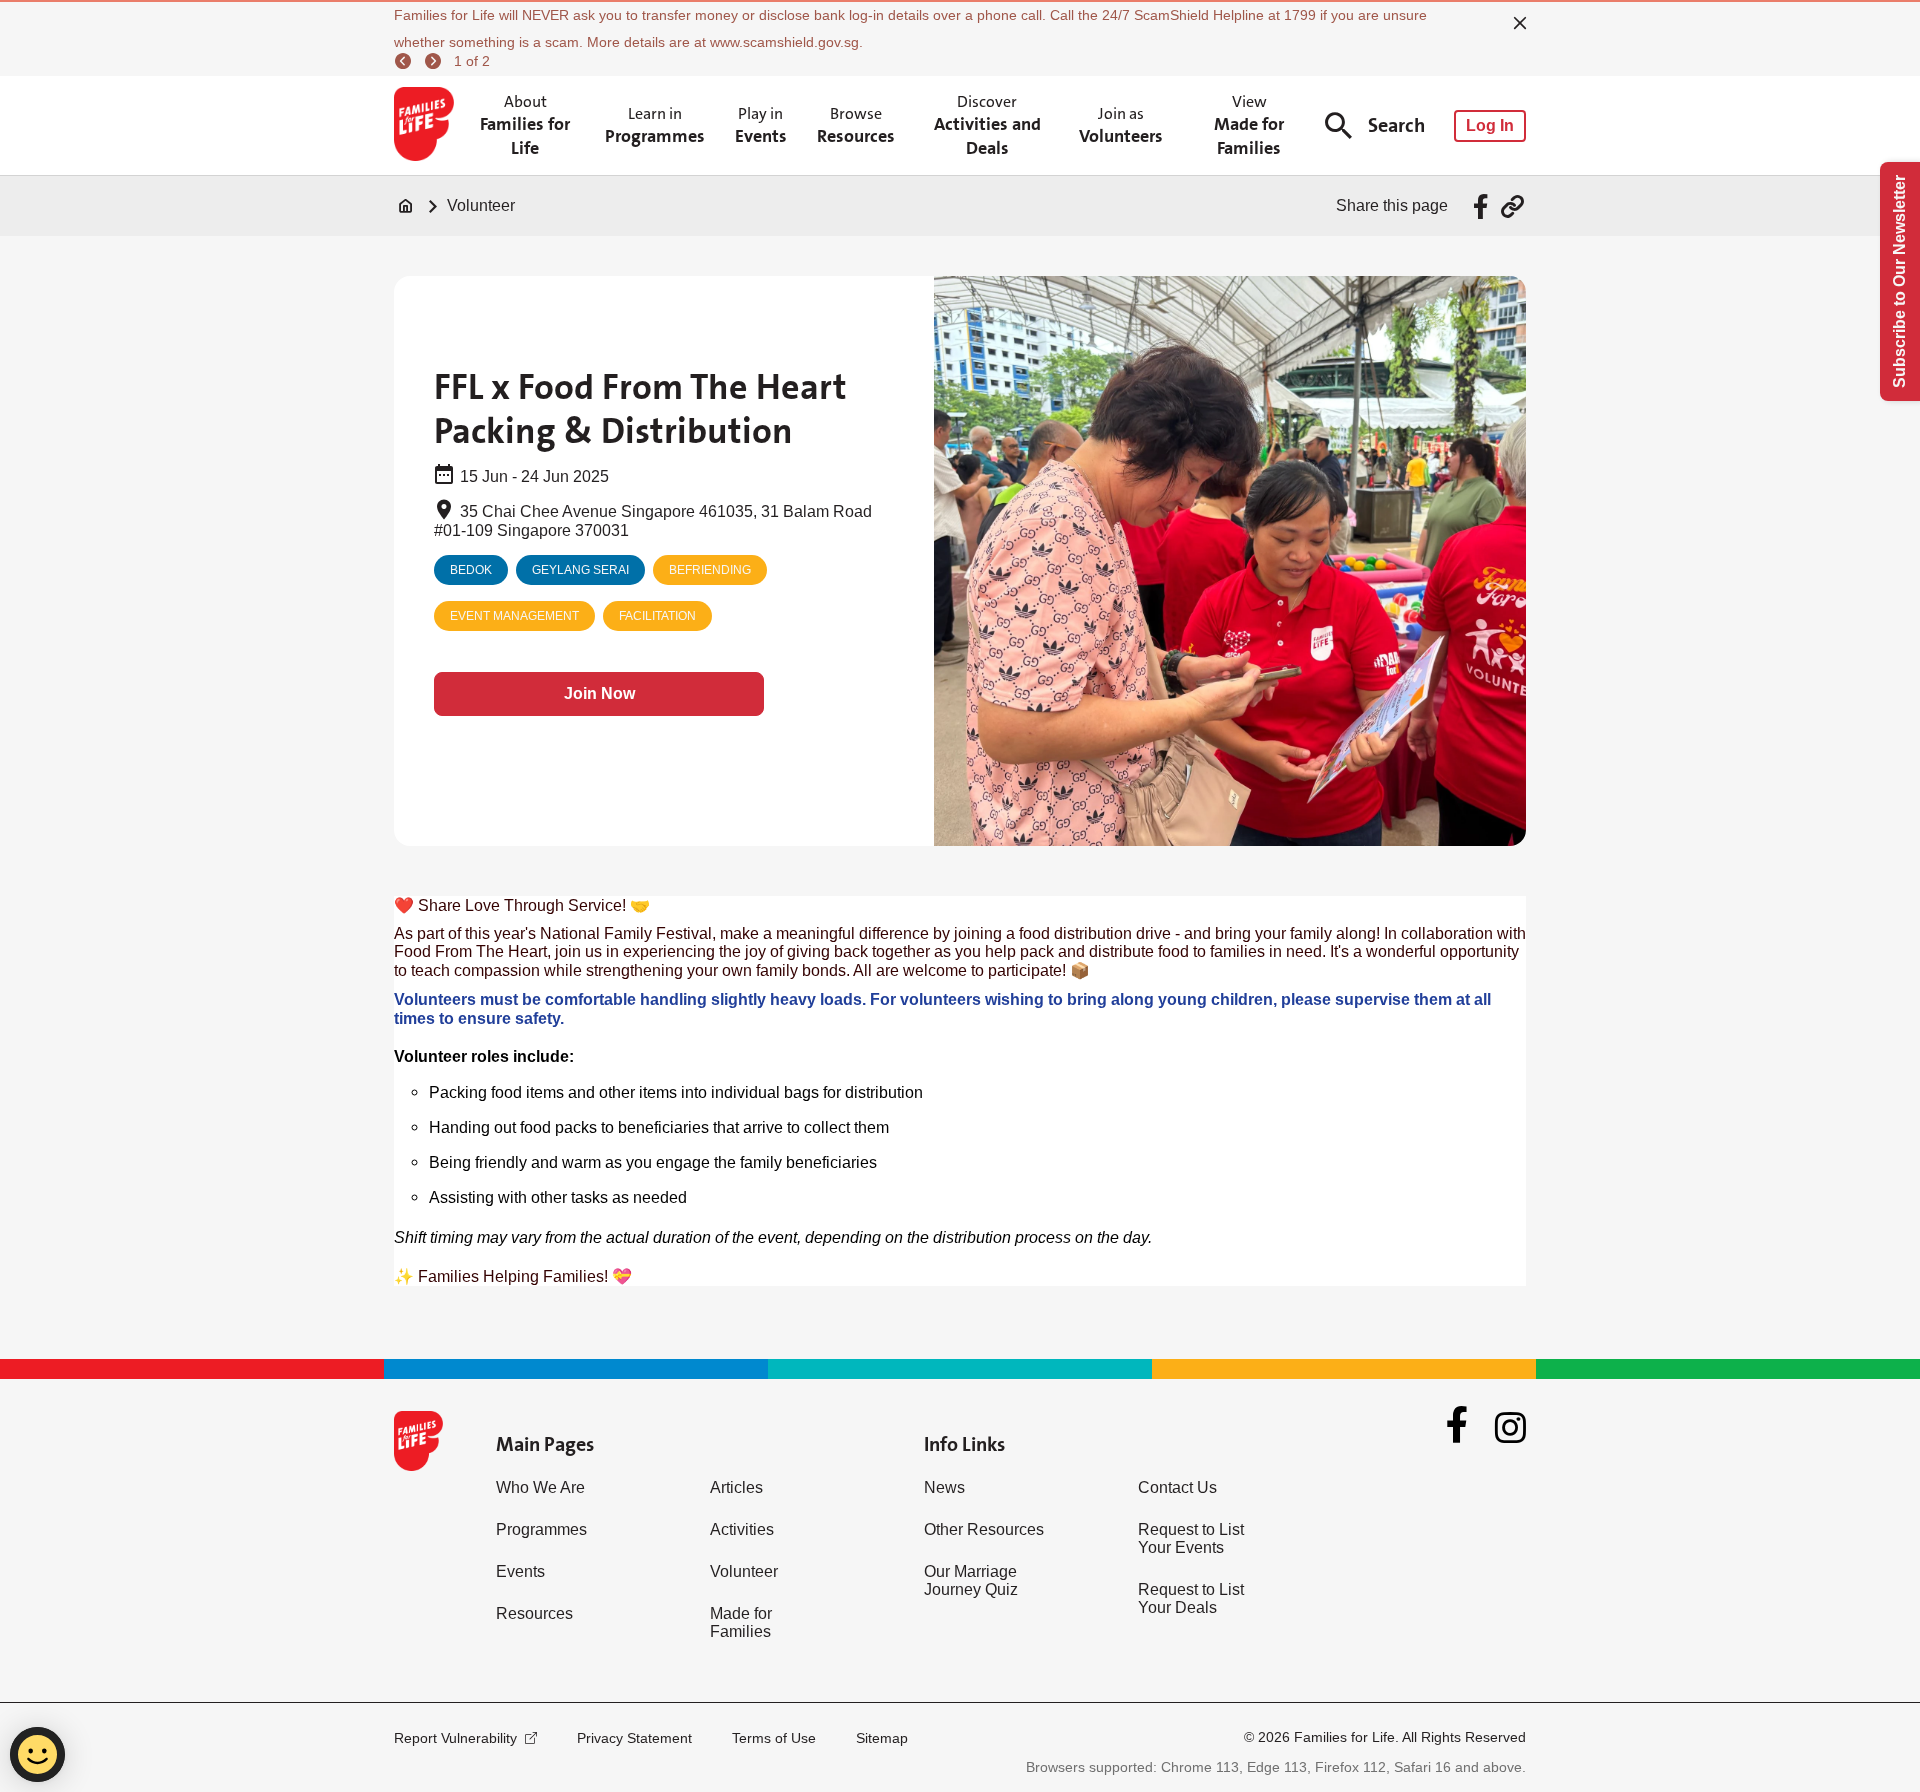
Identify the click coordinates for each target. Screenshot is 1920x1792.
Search (1396, 125)
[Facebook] (1457, 1427)
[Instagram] (1510, 1427)
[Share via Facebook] (1483, 206)
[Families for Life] (427, 126)
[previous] (406, 61)
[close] (1520, 23)
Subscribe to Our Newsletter (1899, 281)
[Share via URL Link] (1512, 206)
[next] (436, 61)
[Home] (406, 206)
